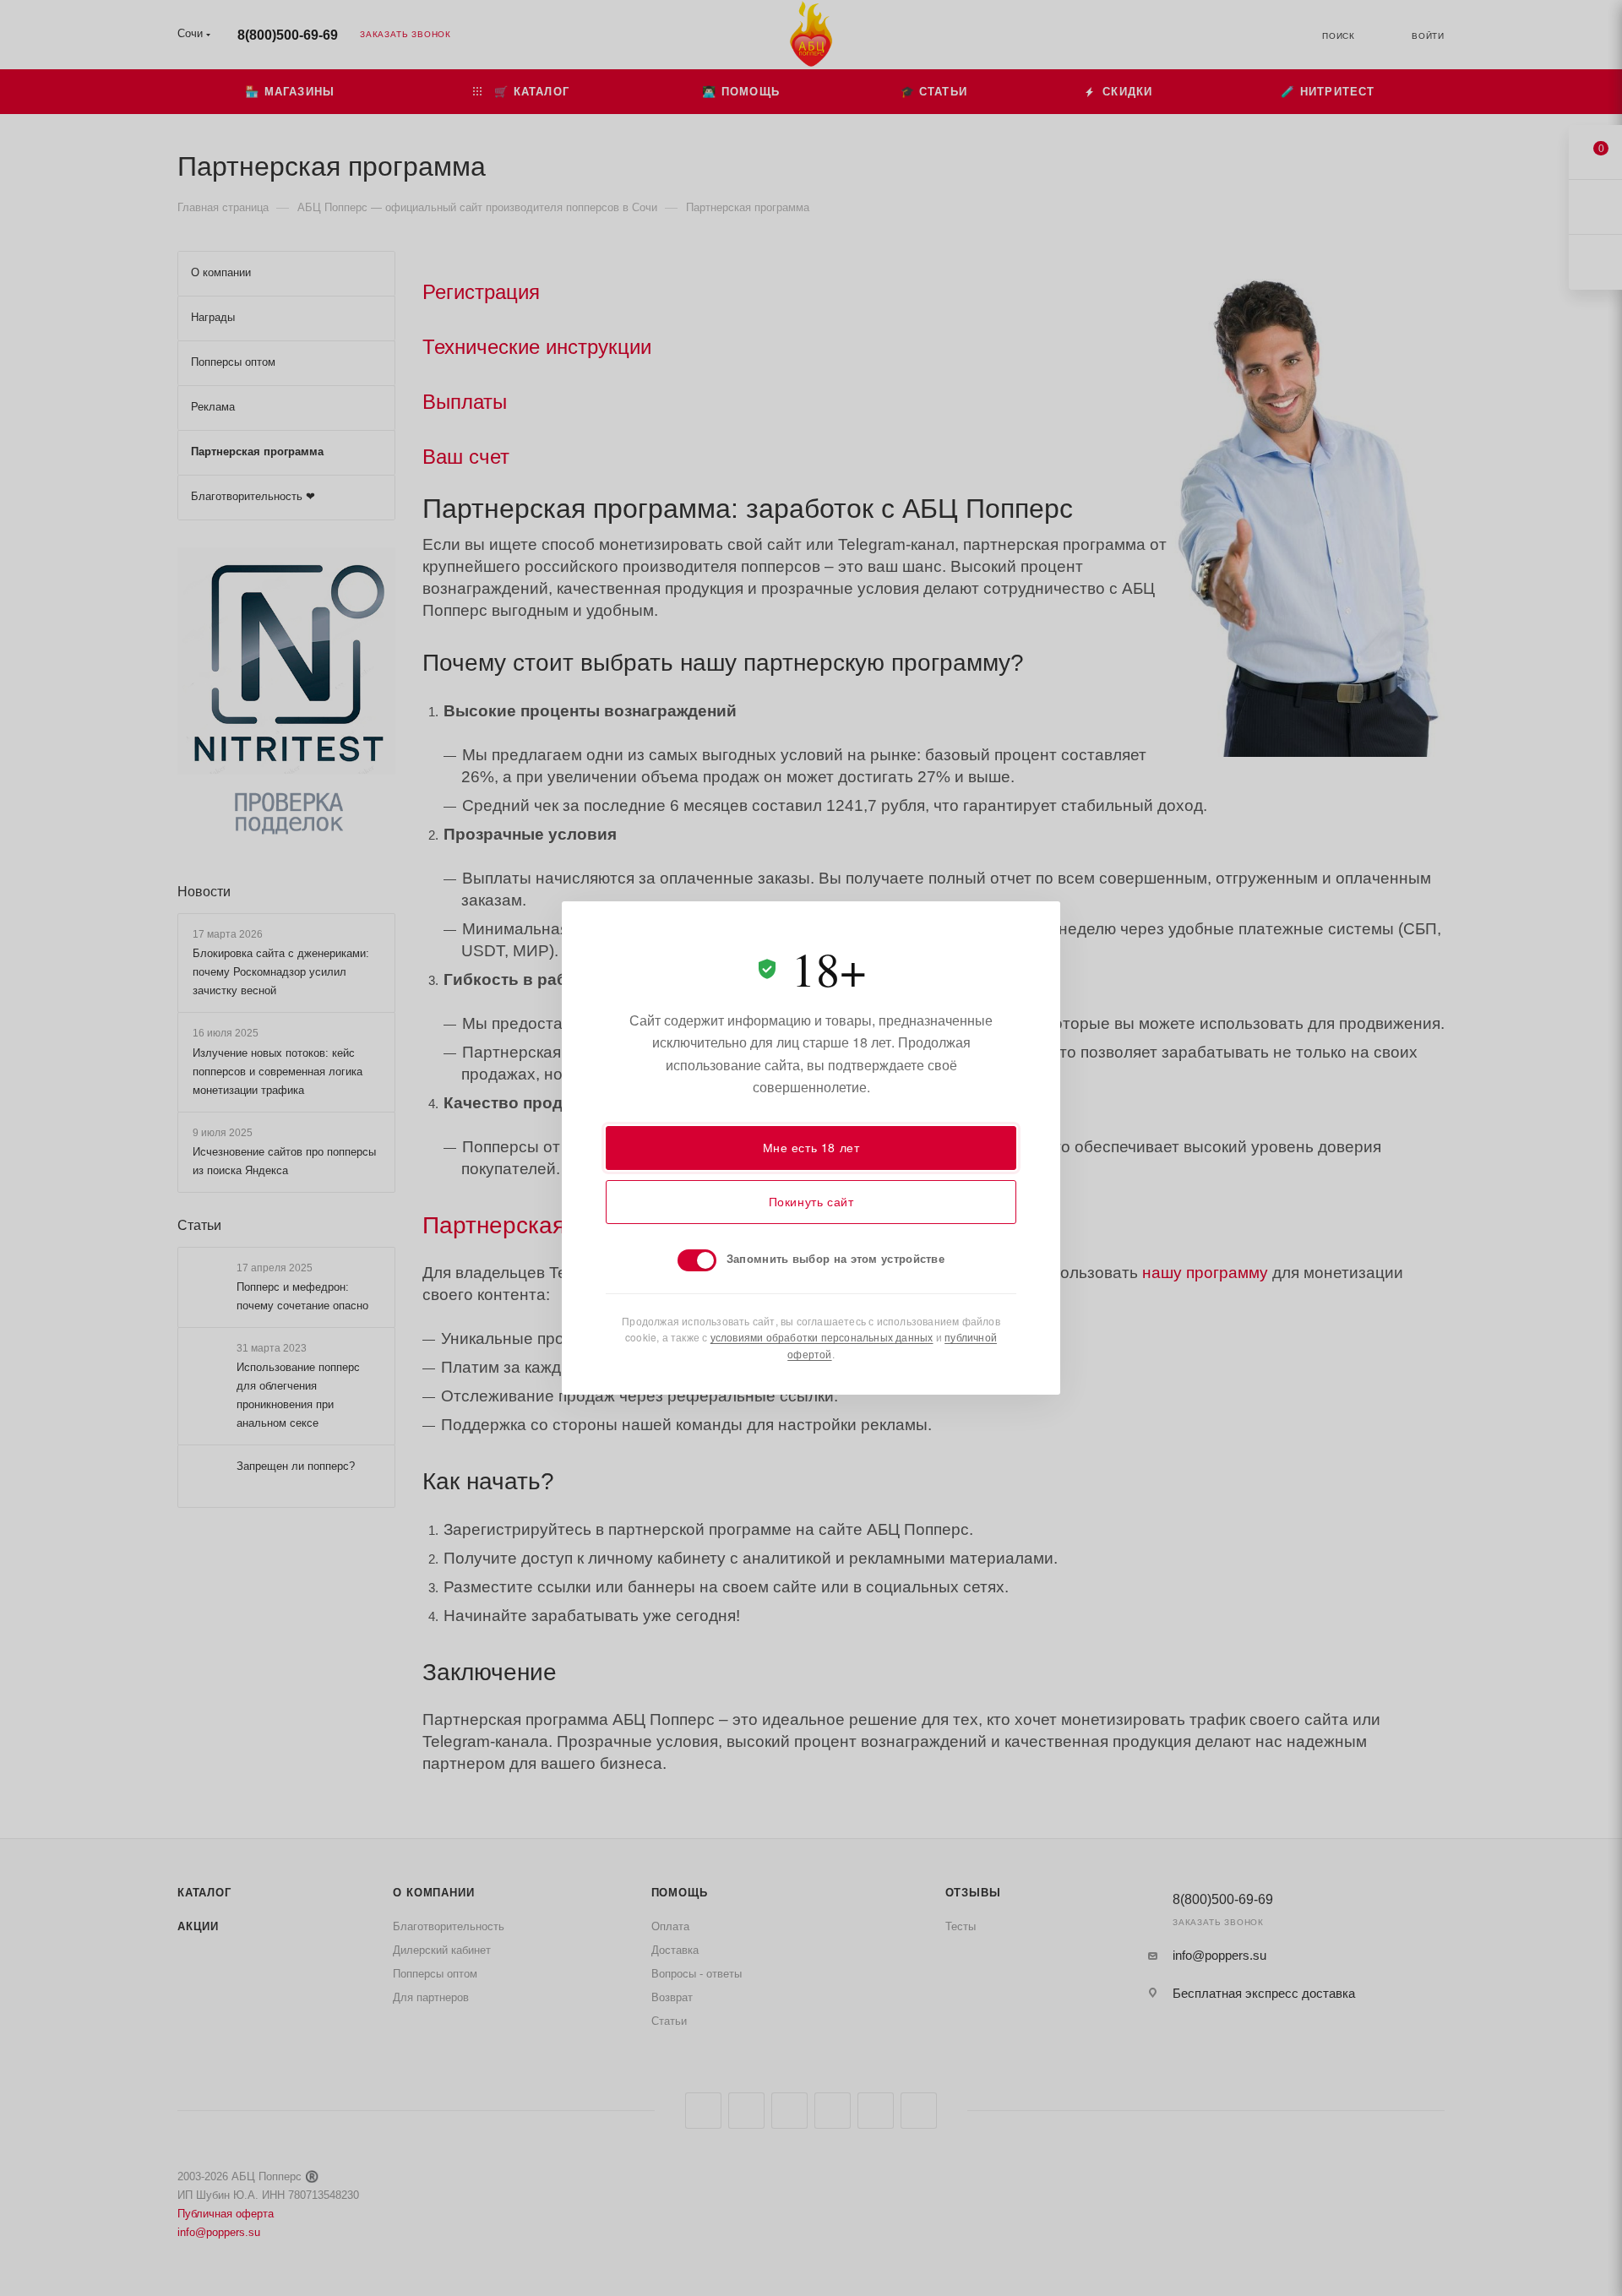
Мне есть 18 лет (811, 1147)
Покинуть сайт (811, 1201)
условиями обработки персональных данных (822, 1337)
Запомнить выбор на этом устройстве (835, 1258)
